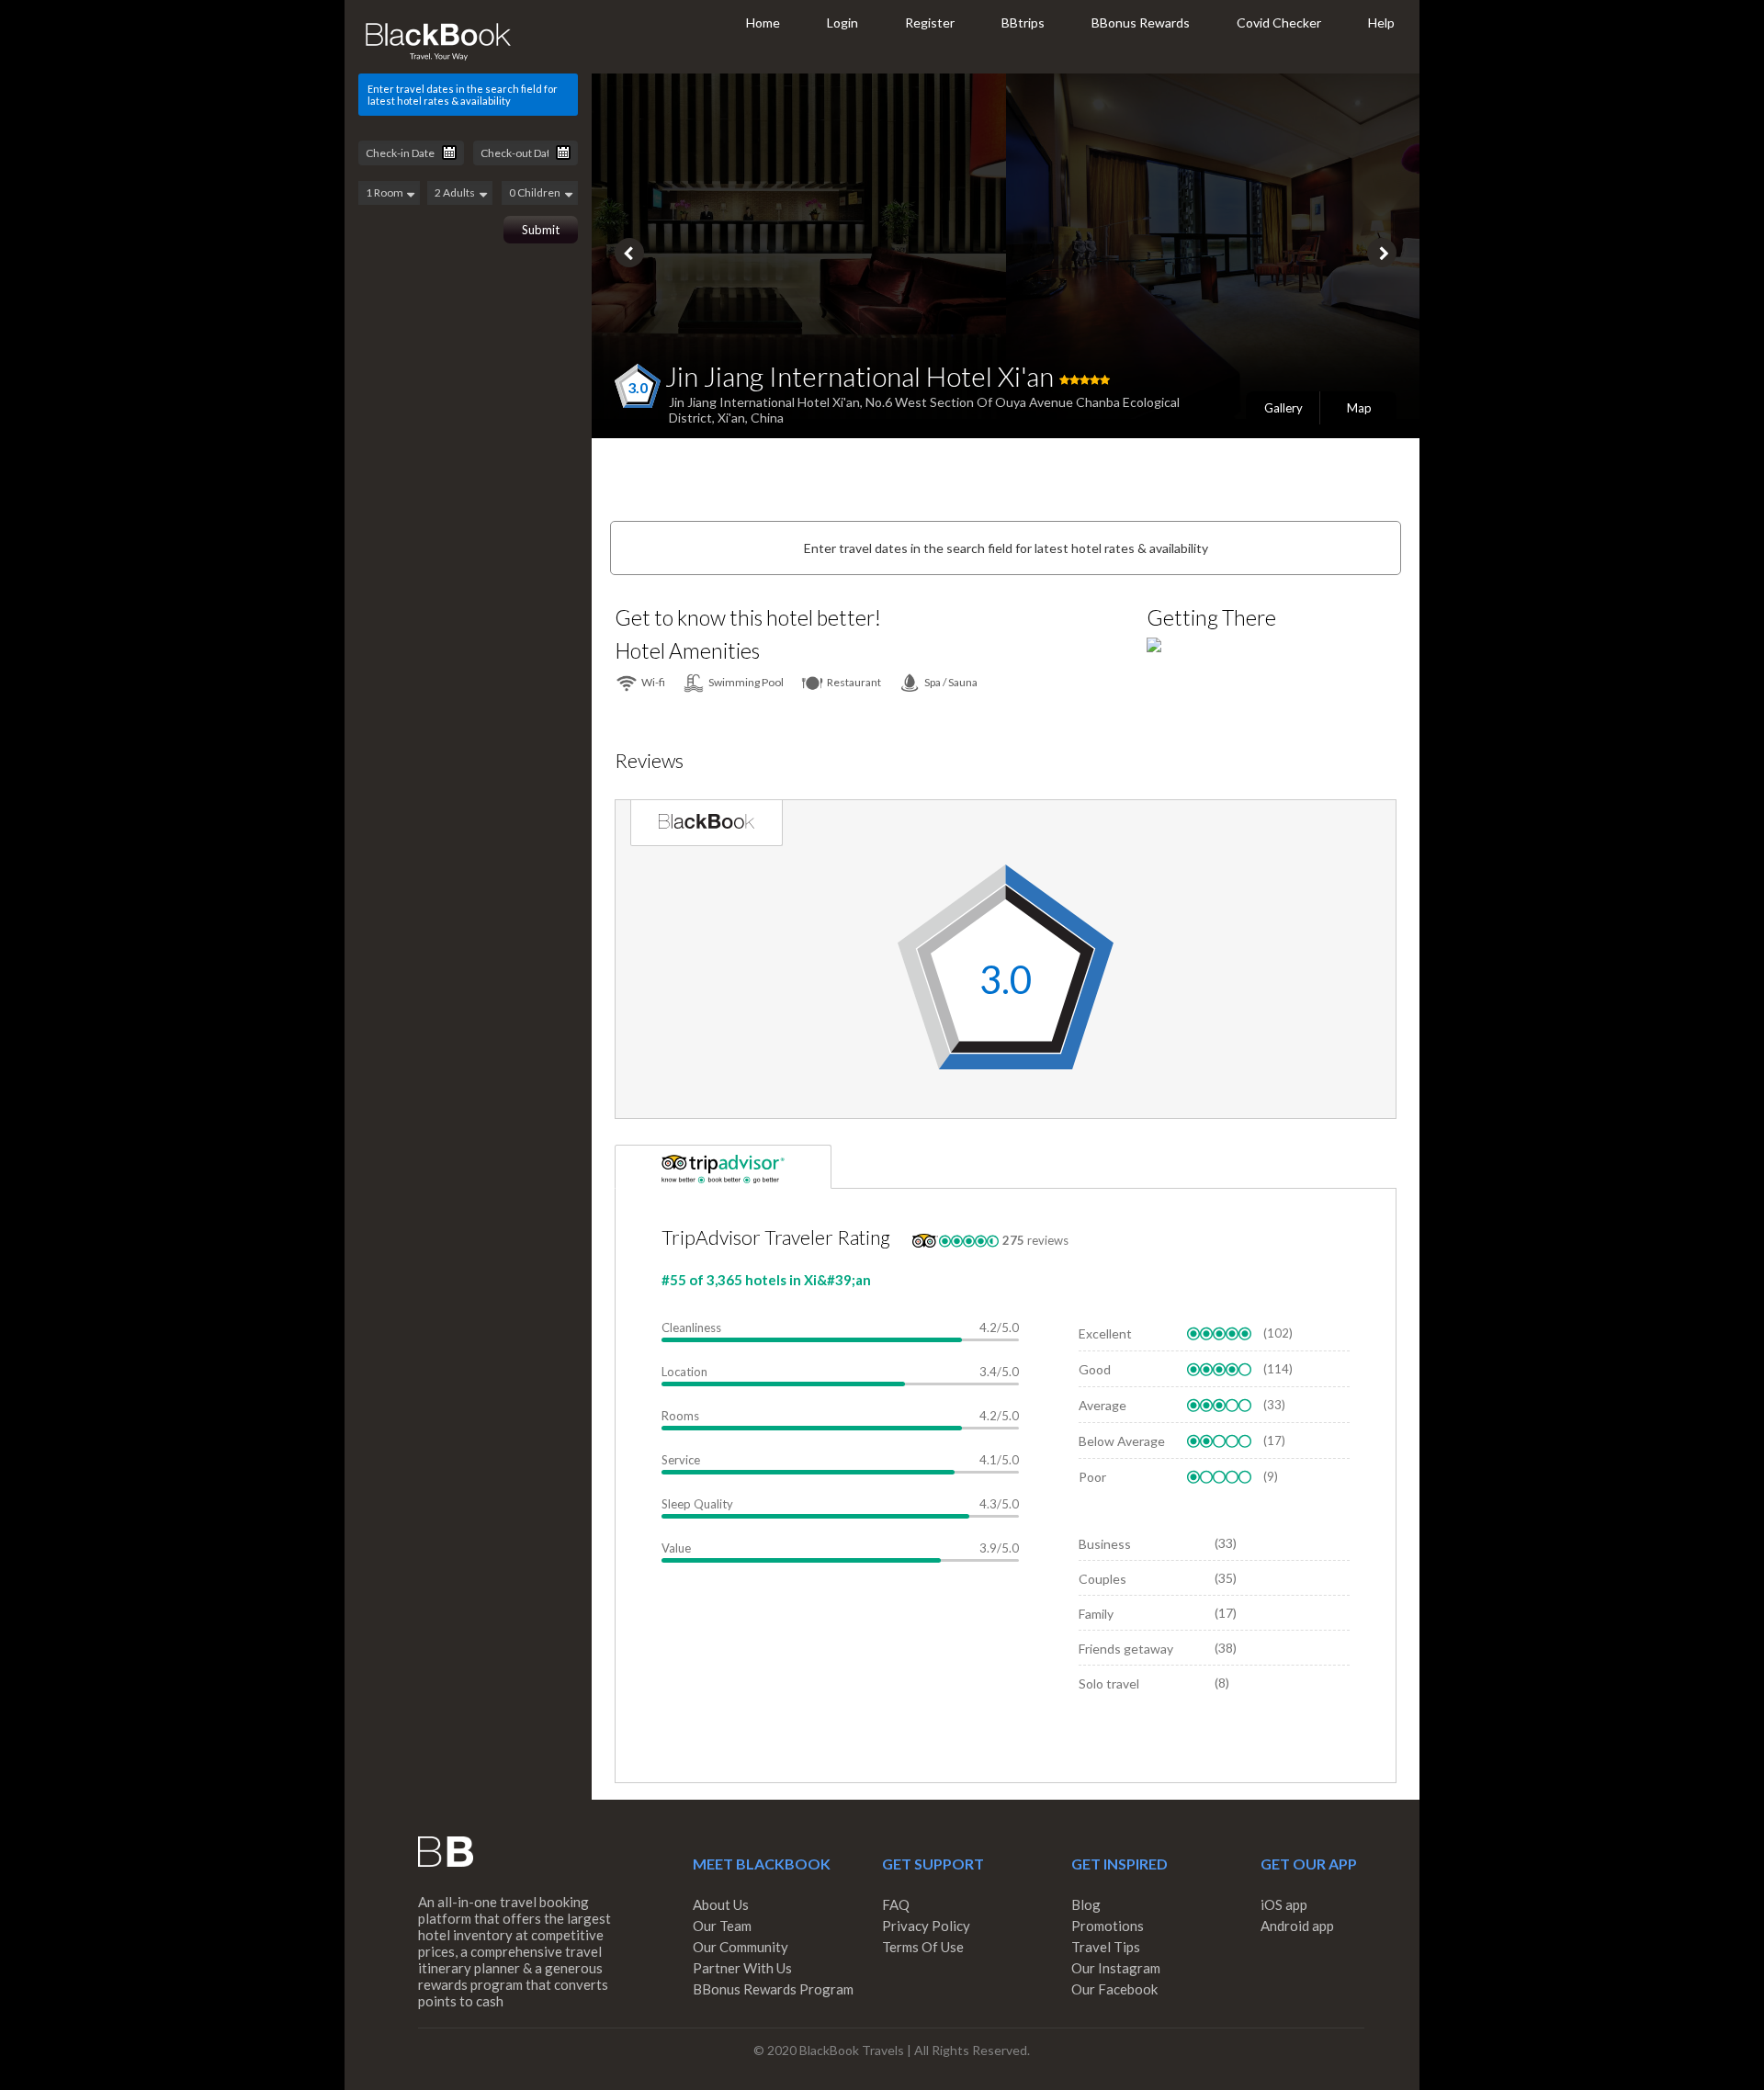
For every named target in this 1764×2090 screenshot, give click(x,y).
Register (930, 23)
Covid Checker (1279, 23)
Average (1102, 1405)
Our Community (741, 1947)
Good (1095, 1369)
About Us (721, 1904)
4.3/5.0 (999, 1504)
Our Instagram (1116, 1968)
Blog (1086, 1904)
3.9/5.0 (999, 1548)
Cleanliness (691, 1327)
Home (763, 23)
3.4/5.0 (999, 1372)
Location (684, 1372)
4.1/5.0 (999, 1460)
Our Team (722, 1926)
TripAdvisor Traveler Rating (776, 1237)
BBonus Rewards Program (773, 1989)
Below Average (1122, 1441)
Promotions (1108, 1926)
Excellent (1105, 1333)
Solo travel (1109, 1683)
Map (1359, 408)
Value (676, 1548)
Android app (1297, 1926)
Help (1381, 23)
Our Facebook (1114, 1989)
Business (1105, 1544)
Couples (1102, 1579)
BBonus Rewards (1141, 23)
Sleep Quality (697, 1504)
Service (681, 1460)
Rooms (680, 1416)
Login (842, 23)
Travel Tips (1106, 1947)
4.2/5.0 (999, 1327)
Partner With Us (742, 1968)
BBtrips (1023, 23)
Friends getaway (1126, 1649)
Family (1096, 1614)
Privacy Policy (926, 1926)
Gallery (1283, 408)
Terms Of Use (923, 1947)
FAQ (896, 1904)
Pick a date (449, 153)
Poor (1092, 1477)
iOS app (1284, 1904)
